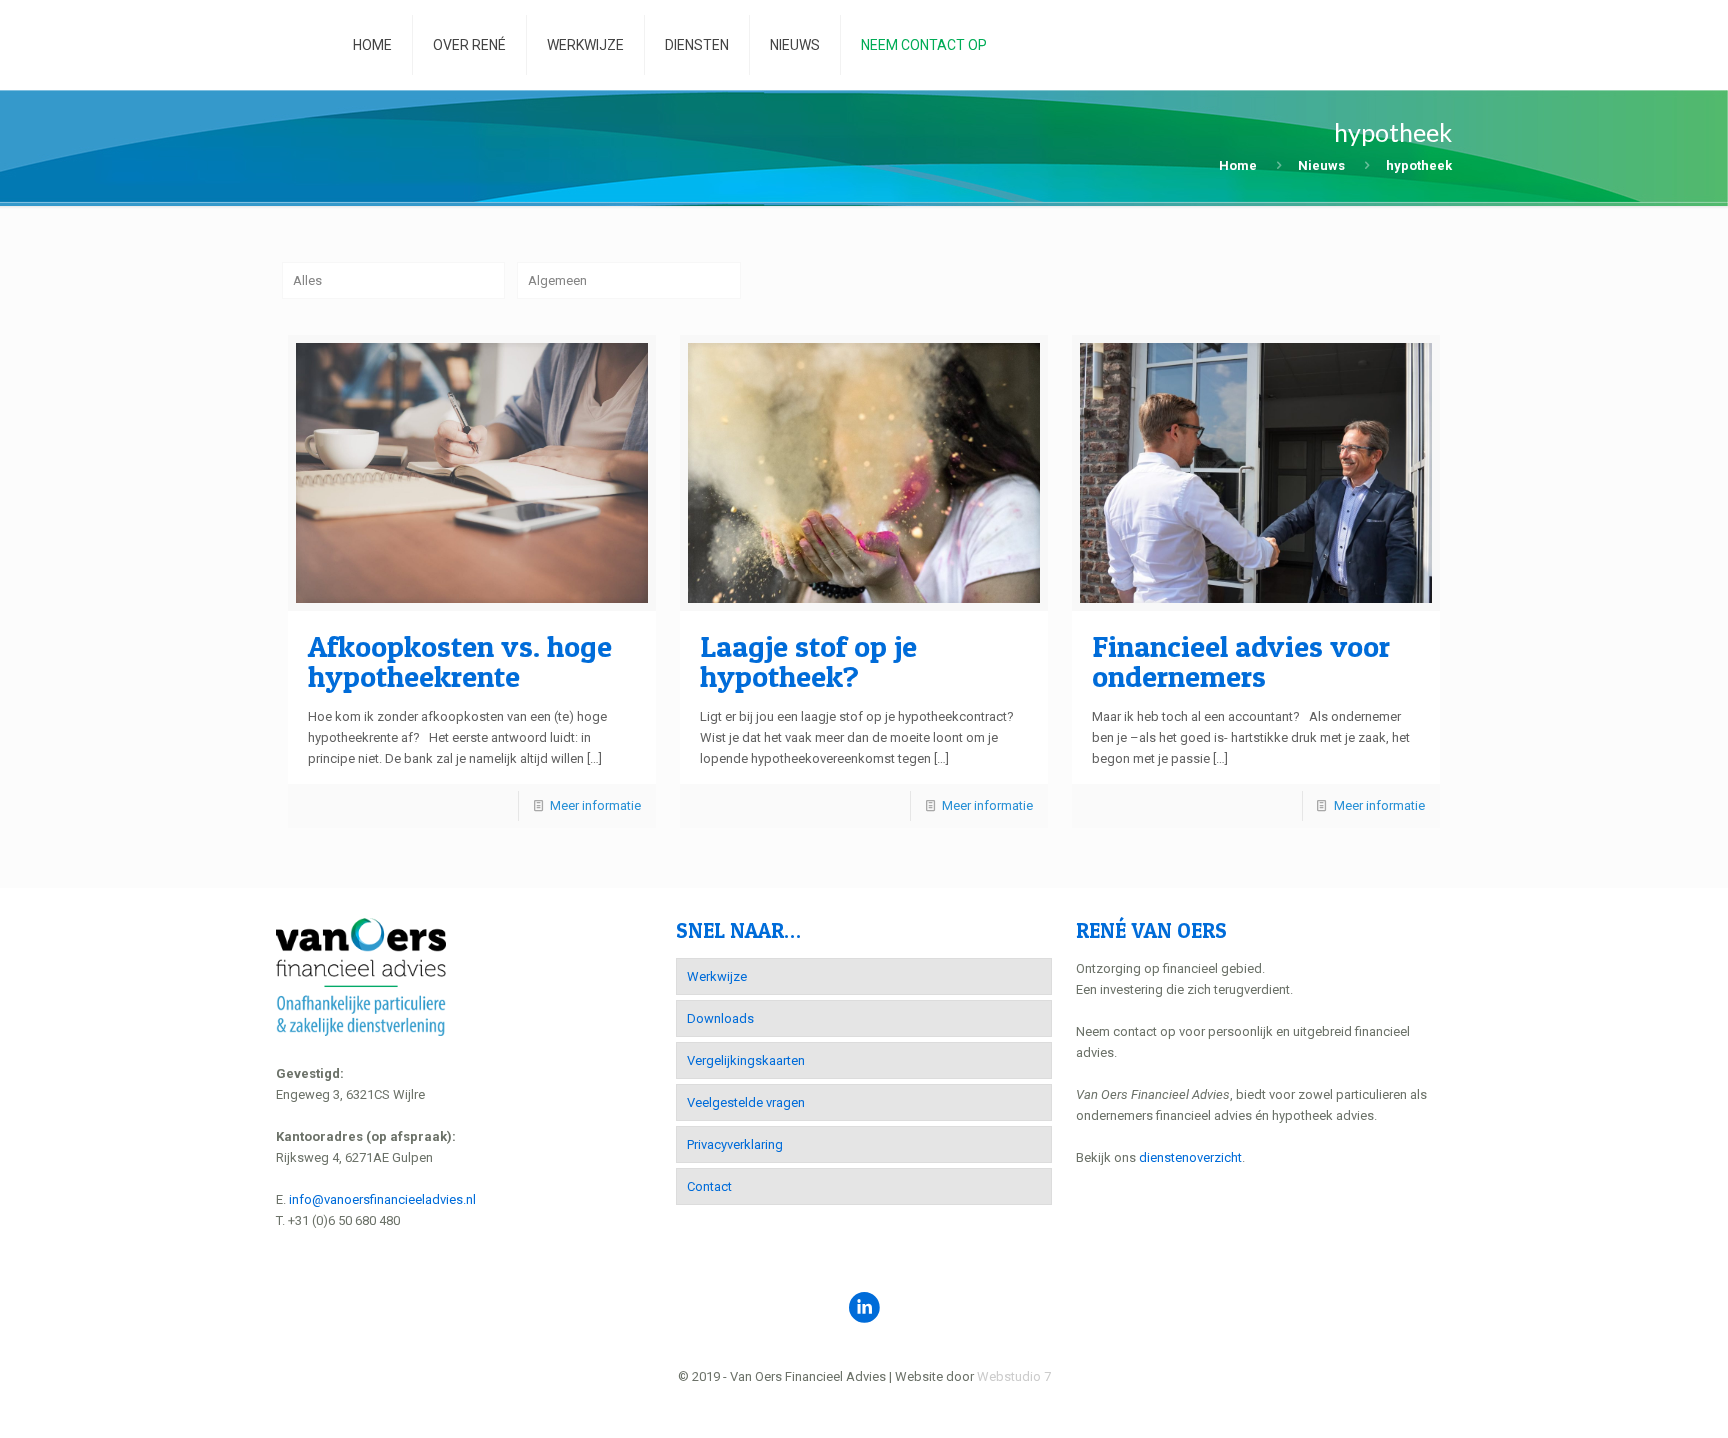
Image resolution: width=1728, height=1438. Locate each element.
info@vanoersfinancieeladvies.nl (382, 1199)
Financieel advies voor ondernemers (1241, 661)
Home (1238, 165)
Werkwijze (717, 976)
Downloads (720, 1018)
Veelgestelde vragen (746, 1102)
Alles (307, 280)
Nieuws (1321, 165)
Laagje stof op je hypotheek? (808, 661)
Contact (709, 1186)
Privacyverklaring (735, 1144)
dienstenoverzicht (1190, 1157)
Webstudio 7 (1014, 1376)
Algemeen (557, 280)
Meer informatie (595, 805)
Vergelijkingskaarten (746, 1060)
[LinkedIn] (864, 1407)
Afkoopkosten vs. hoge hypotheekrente (460, 661)
